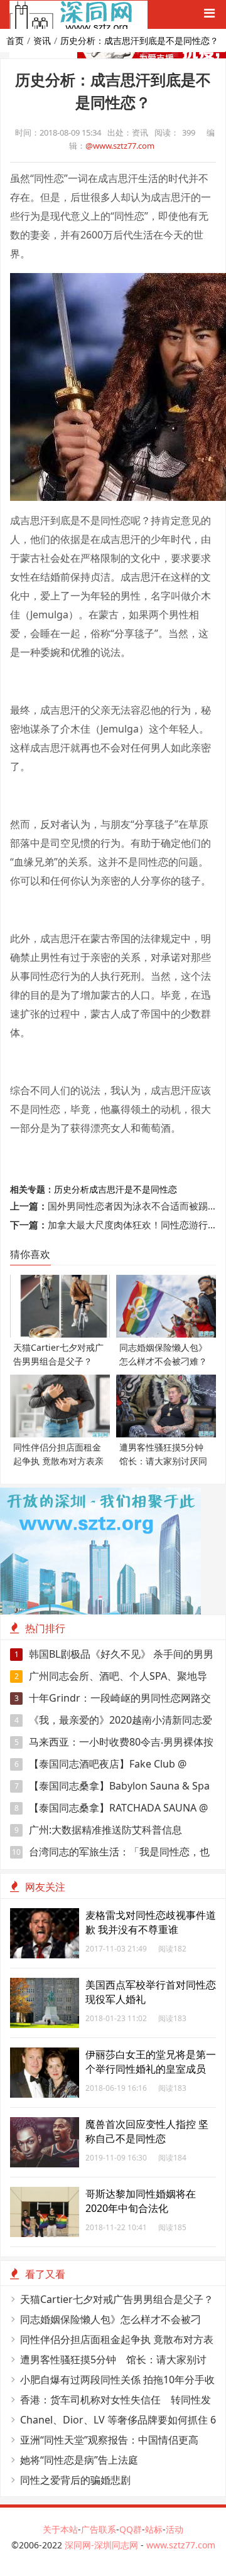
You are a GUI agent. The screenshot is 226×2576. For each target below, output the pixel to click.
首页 (15, 40)
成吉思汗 (107, 1189)
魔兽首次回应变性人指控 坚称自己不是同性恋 (147, 2131)
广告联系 (99, 2529)
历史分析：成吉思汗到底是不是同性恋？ (139, 40)
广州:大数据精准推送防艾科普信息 (99, 1830)
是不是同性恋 (151, 1189)
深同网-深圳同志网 (103, 2545)
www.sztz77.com (181, 2545)
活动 (175, 2529)
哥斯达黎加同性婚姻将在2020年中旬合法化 (141, 2201)
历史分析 (72, 1189)
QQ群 (131, 2529)
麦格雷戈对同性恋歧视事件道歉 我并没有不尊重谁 (151, 1922)
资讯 (42, 40)
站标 (154, 2529)
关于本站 (60, 2529)
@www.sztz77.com (120, 146)
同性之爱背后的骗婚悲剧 (75, 2480)
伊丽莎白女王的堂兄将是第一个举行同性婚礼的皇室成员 (151, 2062)
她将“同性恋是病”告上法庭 (79, 2460)
